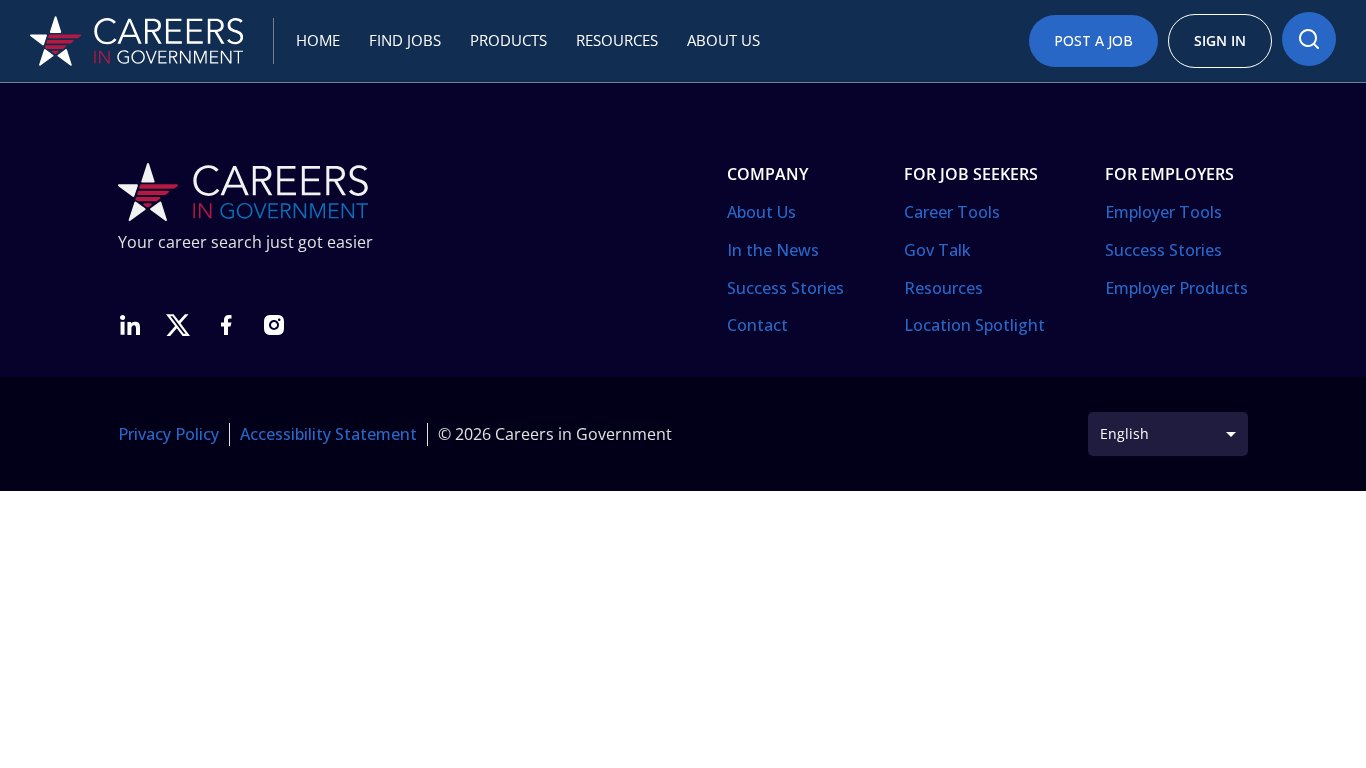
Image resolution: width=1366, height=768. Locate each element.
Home (318, 40)
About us (723, 40)
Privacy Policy (168, 434)
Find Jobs (405, 40)
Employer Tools (1163, 212)
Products (508, 40)
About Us (761, 212)
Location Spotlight (974, 325)
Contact (757, 325)
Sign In (1220, 40)
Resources (617, 40)
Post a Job (1093, 40)
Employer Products (1176, 288)
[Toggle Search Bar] (1309, 39)
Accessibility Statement (328, 434)
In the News (773, 250)
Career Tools (952, 212)
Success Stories (785, 288)
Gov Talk (937, 250)
